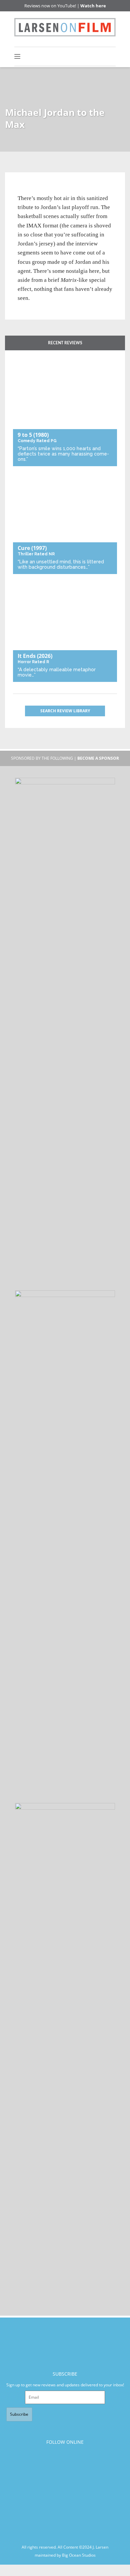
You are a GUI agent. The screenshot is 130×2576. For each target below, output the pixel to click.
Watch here (93, 6)
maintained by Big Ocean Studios (65, 2555)
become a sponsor (98, 758)
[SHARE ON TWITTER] (24, 190)
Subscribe (19, 2414)
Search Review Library (65, 711)
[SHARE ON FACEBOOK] (35, 190)
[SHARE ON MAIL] (57, 190)
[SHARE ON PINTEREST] (46, 190)
